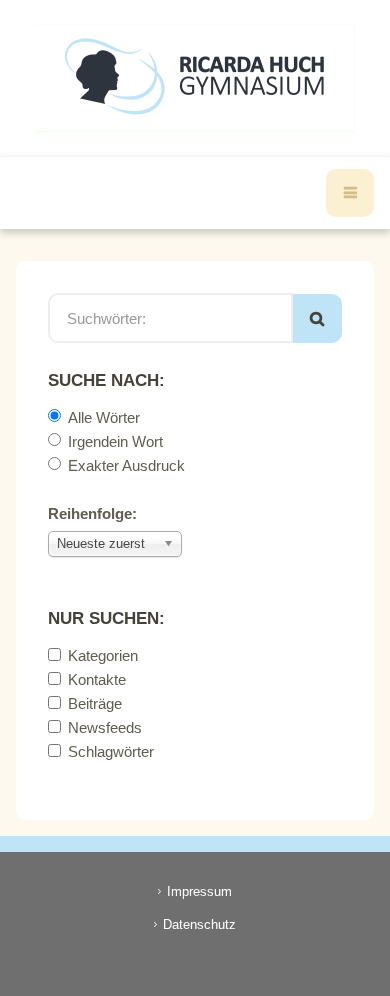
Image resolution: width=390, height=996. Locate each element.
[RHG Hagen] (195, 78)
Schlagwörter (111, 751)
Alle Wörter (104, 417)
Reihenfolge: (92, 513)
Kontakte (97, 679)
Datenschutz (199, 924)
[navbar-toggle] (350, 193)
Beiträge (95, 703)
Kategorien (103, 655)
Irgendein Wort (115, 441)
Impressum (199, 891)
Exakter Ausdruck (126, 465)
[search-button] (317, 318)
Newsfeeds (105, 727)
